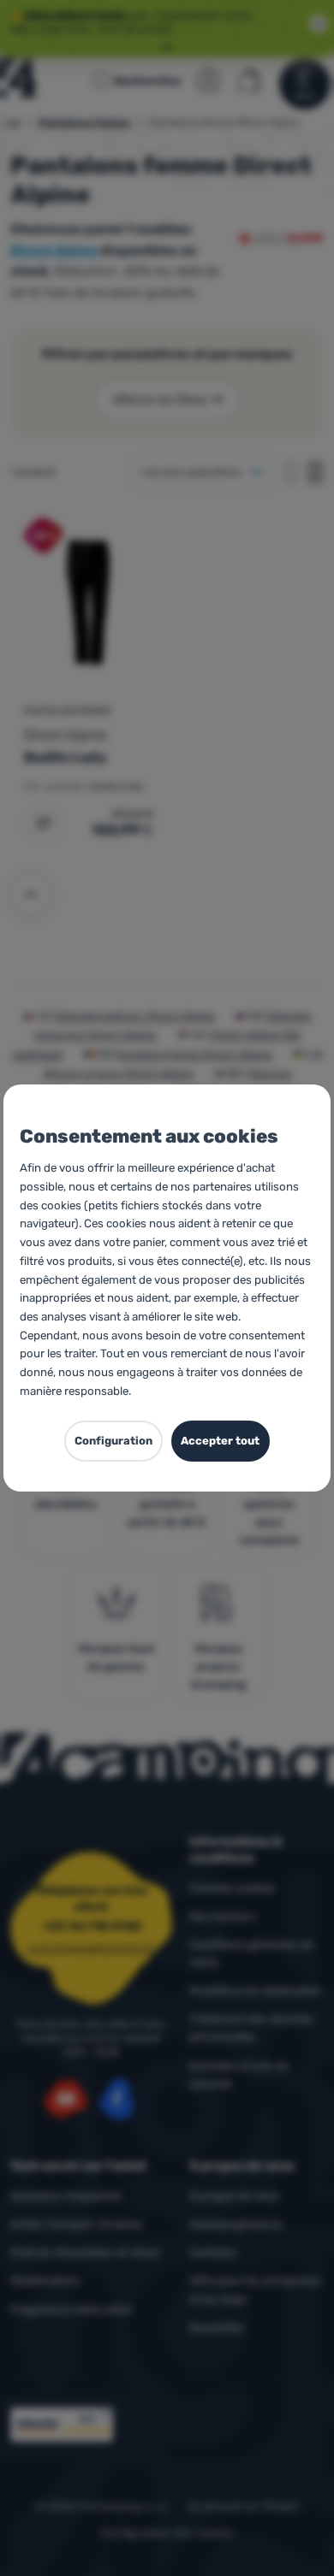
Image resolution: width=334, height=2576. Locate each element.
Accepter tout (220, 1441)
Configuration (113, 1441)
